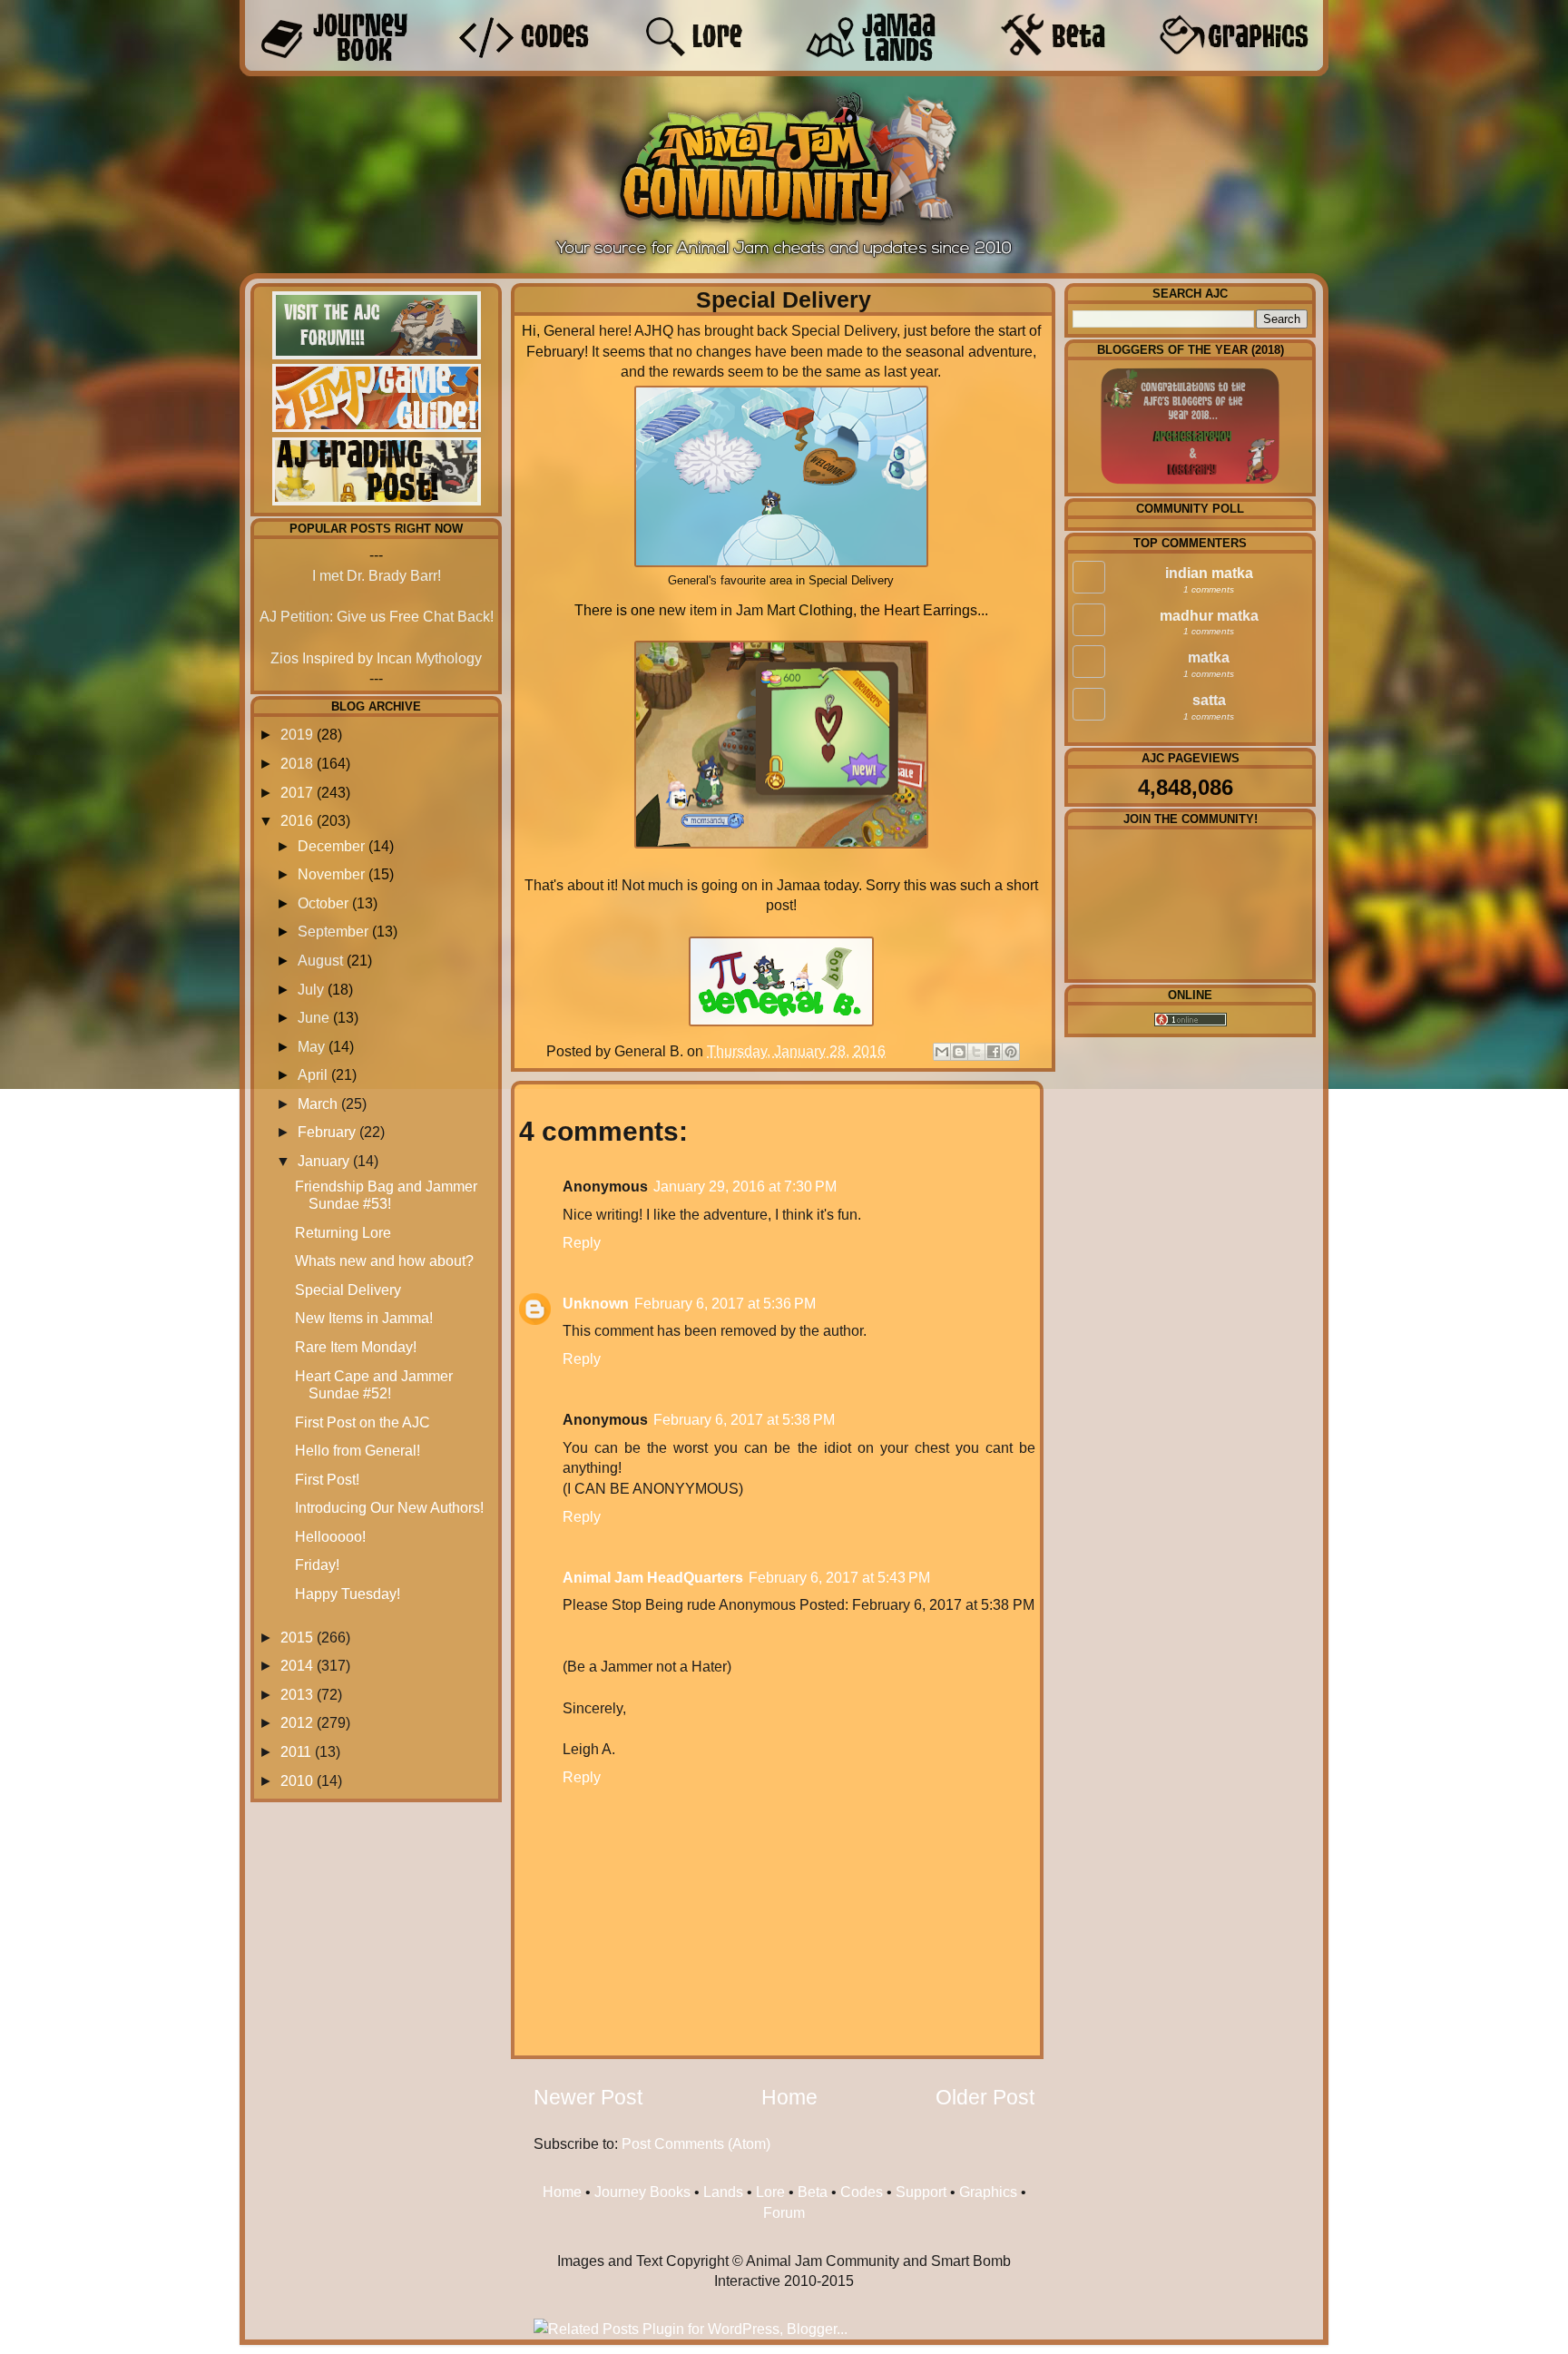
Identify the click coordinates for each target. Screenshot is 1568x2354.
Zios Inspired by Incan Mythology (376, 658)
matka (1209, 657)
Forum (784, 2212)
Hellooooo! (330, 1536)
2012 (297, 1722)
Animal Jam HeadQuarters (653, 1577)
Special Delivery (348, 1290)
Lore (770, 2192)
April (313, 1074)
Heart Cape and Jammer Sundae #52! (374, 1384)
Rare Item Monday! (356, 1347)
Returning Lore (343, 1232)
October (323, 903)
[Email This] (942, 1052)
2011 (296, 1751)
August (320, 960)
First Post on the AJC (363, 1422)
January (323, 1161)
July (311, 989)
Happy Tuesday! (348, 1594)
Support (921, 2192)
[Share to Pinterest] (1011, 1052)
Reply (582, 1242)
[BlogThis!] (959, 1052)
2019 (297, 734)
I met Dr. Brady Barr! (377, 575)
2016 (297, 820)
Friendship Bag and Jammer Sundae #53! (386, 1195)
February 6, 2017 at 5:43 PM (839, 1577)
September (333, 931)
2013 (297, 1694)
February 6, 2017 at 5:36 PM (725, 1303)
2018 (297, 763)
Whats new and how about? (384, 1260)
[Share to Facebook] (994, 1052)
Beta (813, 2192)
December (331, 846)
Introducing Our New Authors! (389, 1507)
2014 (297, 1665)
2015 (297, 1637)
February (327, 1132)
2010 (297, 1780)
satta (1209, 700)
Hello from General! (358, 1450)
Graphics (988, 2192)
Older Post (985, 2097)
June (314, 1017)
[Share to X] (976, 1052)
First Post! (327, 1479)
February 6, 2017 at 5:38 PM (744, 1419)
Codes (862, 2192)
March (318, 1103)
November (331, 874)
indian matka (1209, 573)
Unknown (596, 1303)
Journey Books (642, 2192)
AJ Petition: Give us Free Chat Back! (377, 616)
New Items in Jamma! (364, 1318)
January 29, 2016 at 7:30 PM (745, 1186)
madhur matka (1209, 615)
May (311, 1046)
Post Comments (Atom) (696, 2143)
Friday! (317, 1564)
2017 (297, 792)
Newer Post (588, 2097)
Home (789, 2097)
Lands (723, 2192)
